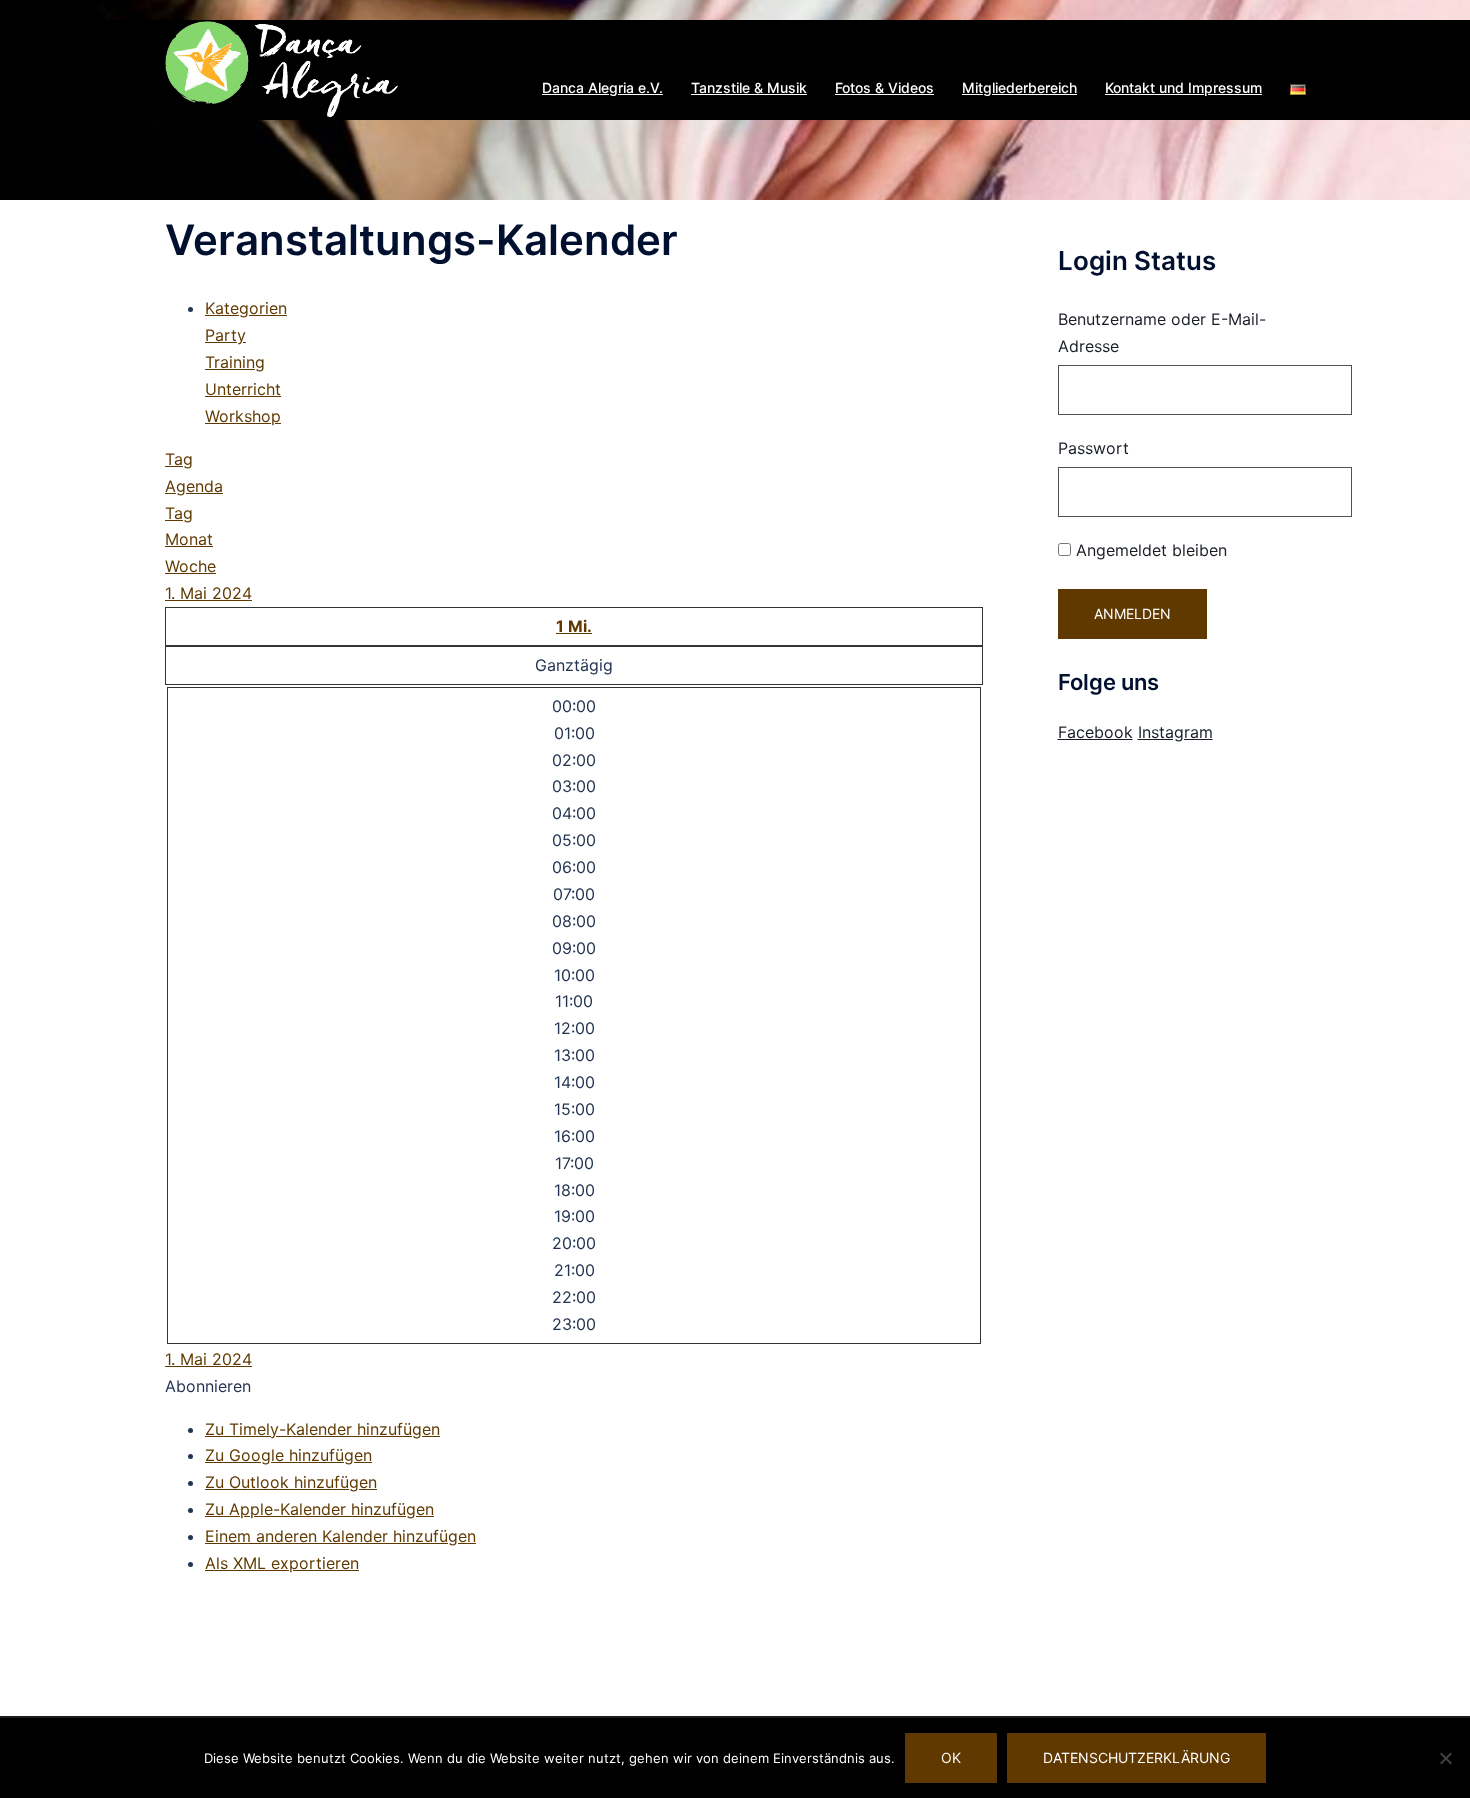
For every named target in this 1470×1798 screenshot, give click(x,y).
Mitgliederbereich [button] (1019, 87)
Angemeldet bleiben (1149, 550)
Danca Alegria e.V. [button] (602, 87)
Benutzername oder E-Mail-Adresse (1162, 332)
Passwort (1093, 448)
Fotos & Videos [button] (884, 87)
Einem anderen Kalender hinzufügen (340, 1536)
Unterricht (243, 389)
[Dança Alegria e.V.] (282, 68)
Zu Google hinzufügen (288, 1455)
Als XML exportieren (282, 1563)
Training (235, 362)
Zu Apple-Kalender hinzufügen (319, 1509)
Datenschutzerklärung (1136, 1757)
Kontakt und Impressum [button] (1183, 87)
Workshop (243, 416)
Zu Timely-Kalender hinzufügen (322, 1429)
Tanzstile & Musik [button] (749, 87)
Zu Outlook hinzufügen (291, 1482)
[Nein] (1445, 1758)
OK (951, 1757)
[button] (1298, 88)
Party (225, 335)
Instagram (1175, 732)
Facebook (1095, 732)
